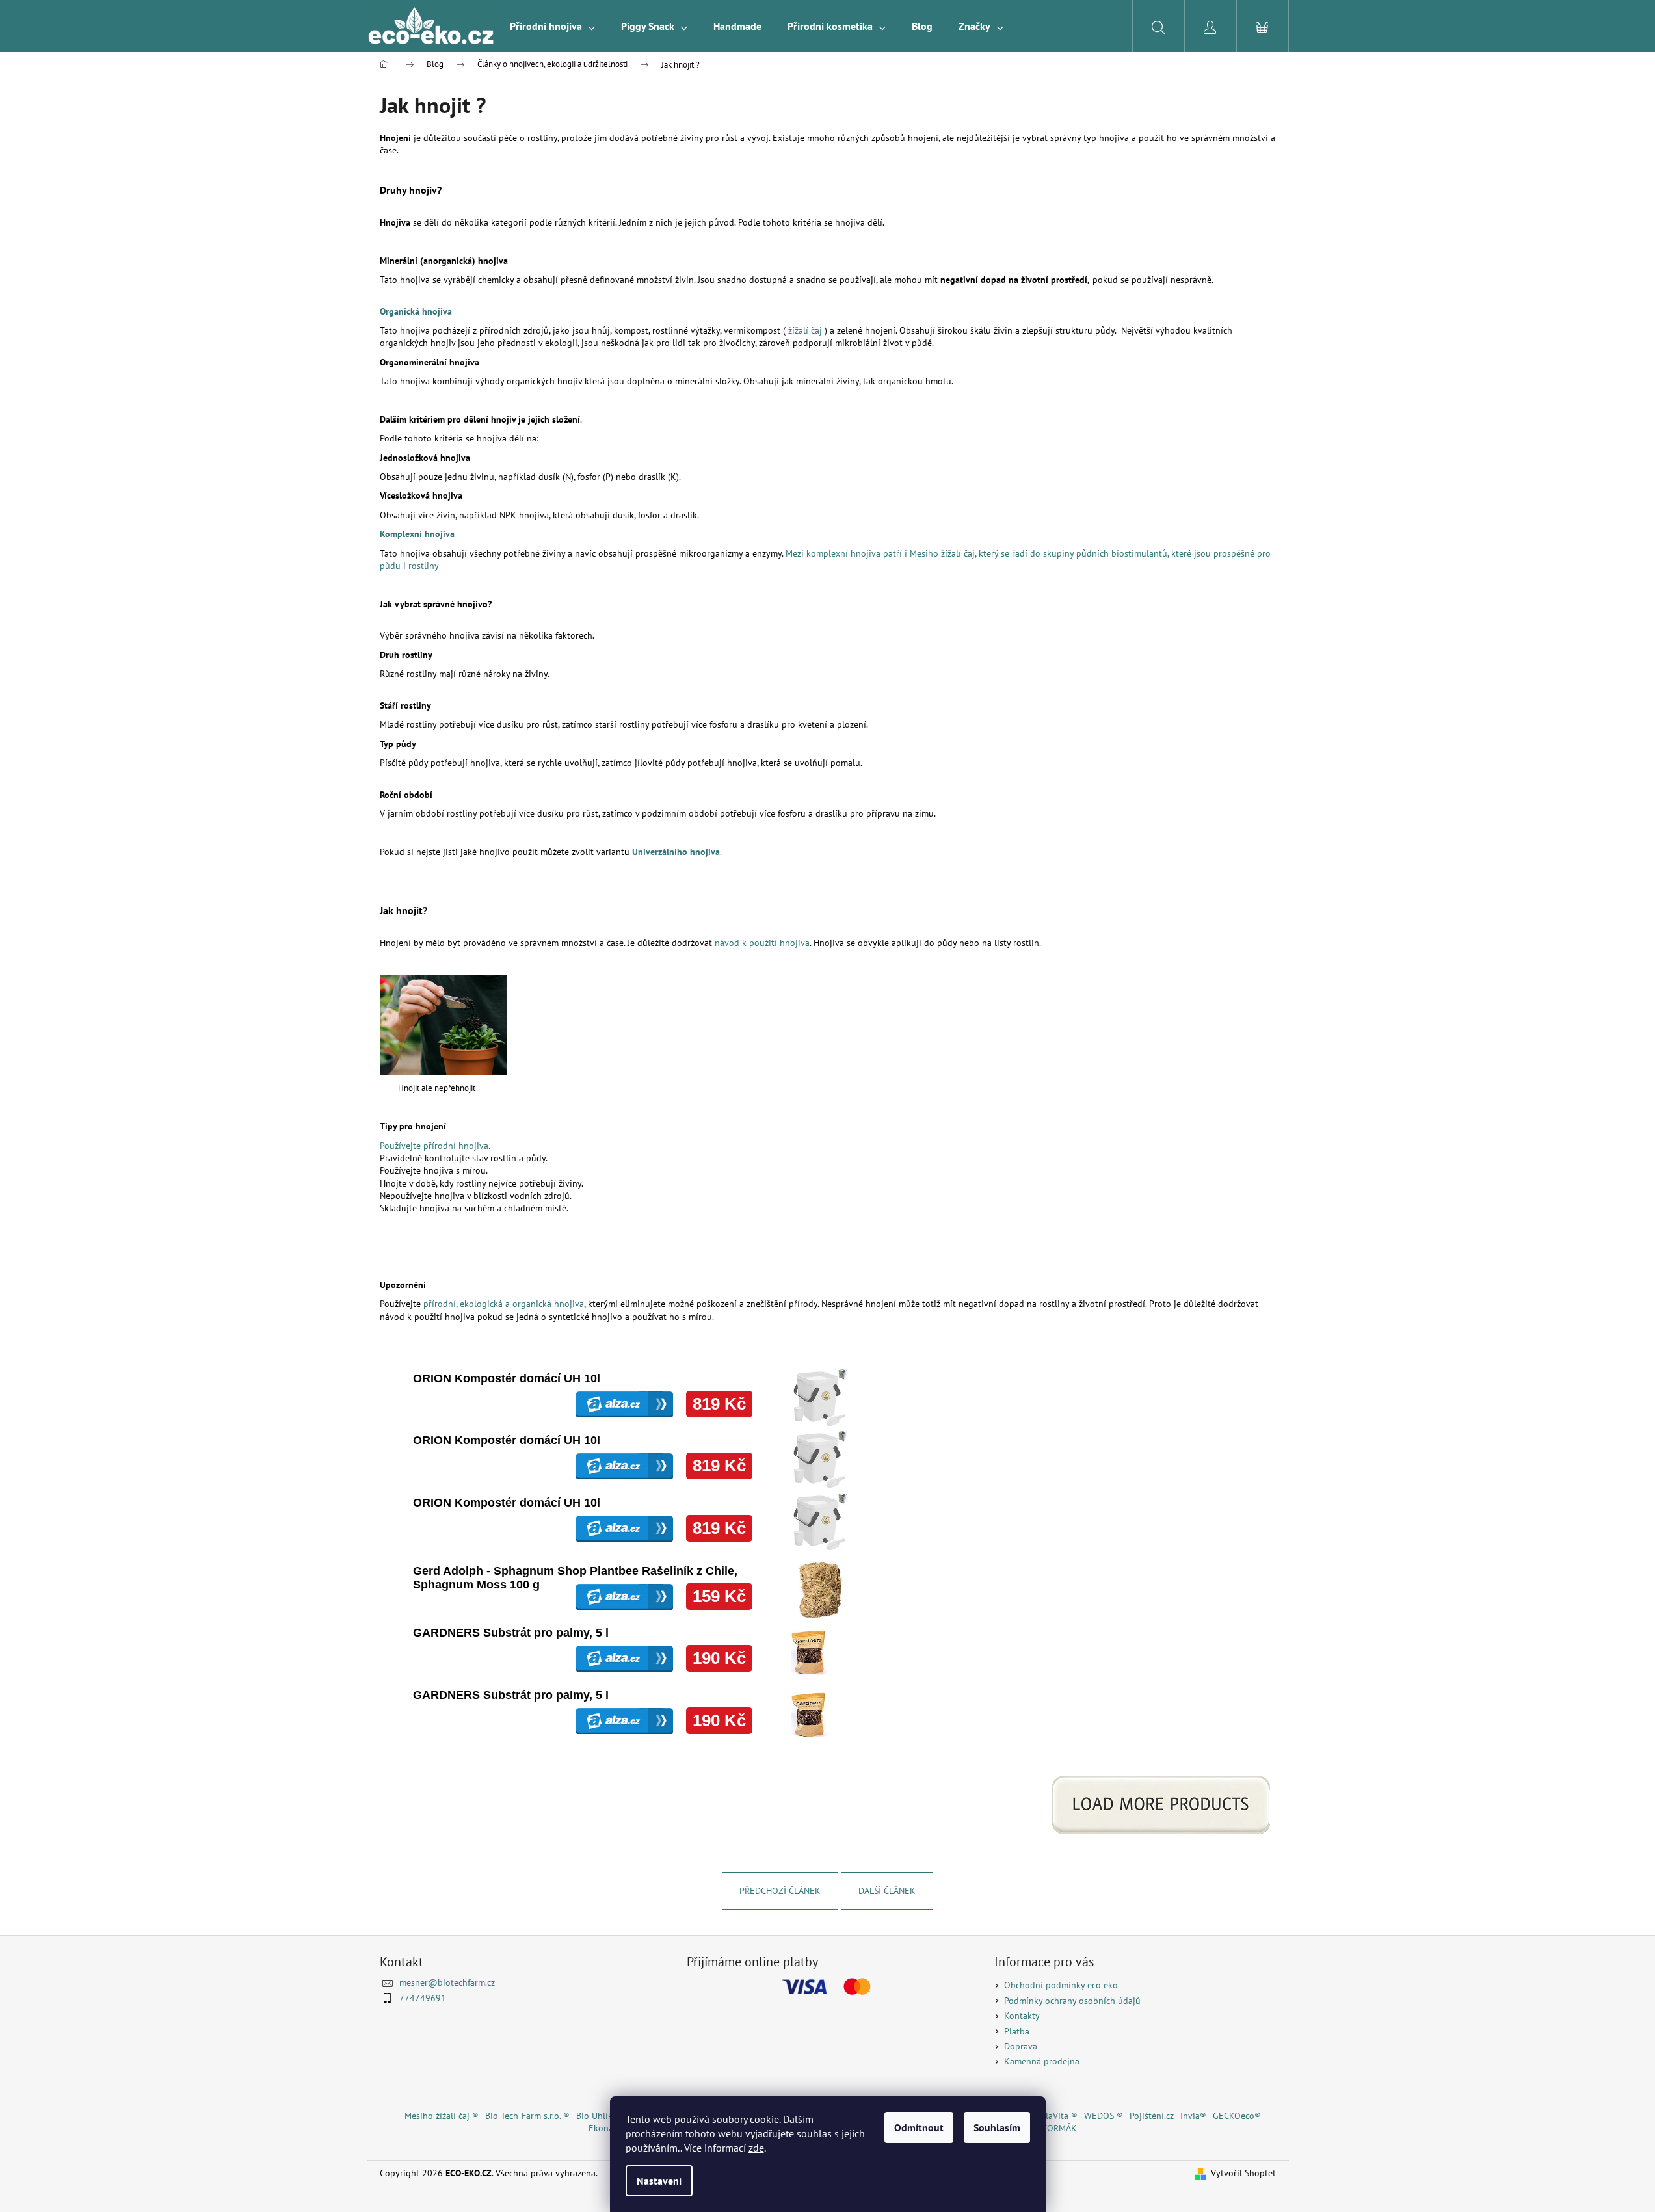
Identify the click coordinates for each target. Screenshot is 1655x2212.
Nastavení (659, 2181)
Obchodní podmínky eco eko (1061, 1985)
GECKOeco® (1237, 2116)
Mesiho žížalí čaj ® (442, 2116)
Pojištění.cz (1152, 2116)
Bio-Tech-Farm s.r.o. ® (527, 2116)
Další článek (887, 1891)
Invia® (1193, 2116)
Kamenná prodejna (1042, 2061)
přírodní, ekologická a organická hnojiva (504, 1304)
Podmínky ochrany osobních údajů (1072, 2001)
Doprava (1021, 2046)
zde (756, 2148)
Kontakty (1022, 2016)
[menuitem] (552, 26)
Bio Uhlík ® (599, 2116)
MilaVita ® (1057, 2116)
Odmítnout (919, 2127)
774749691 (423, 1998)
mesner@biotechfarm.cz (447, 1982)
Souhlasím (997, 2127)
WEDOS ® (1104, 2116)
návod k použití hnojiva (762, 943)
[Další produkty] (1162, 1805)
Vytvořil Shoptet (1243, 2173)
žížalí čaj (805, 330)
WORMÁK (1058, 2128)
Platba (1017, 2031)
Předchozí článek (780, 1891)
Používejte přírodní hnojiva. (435, 1146)
